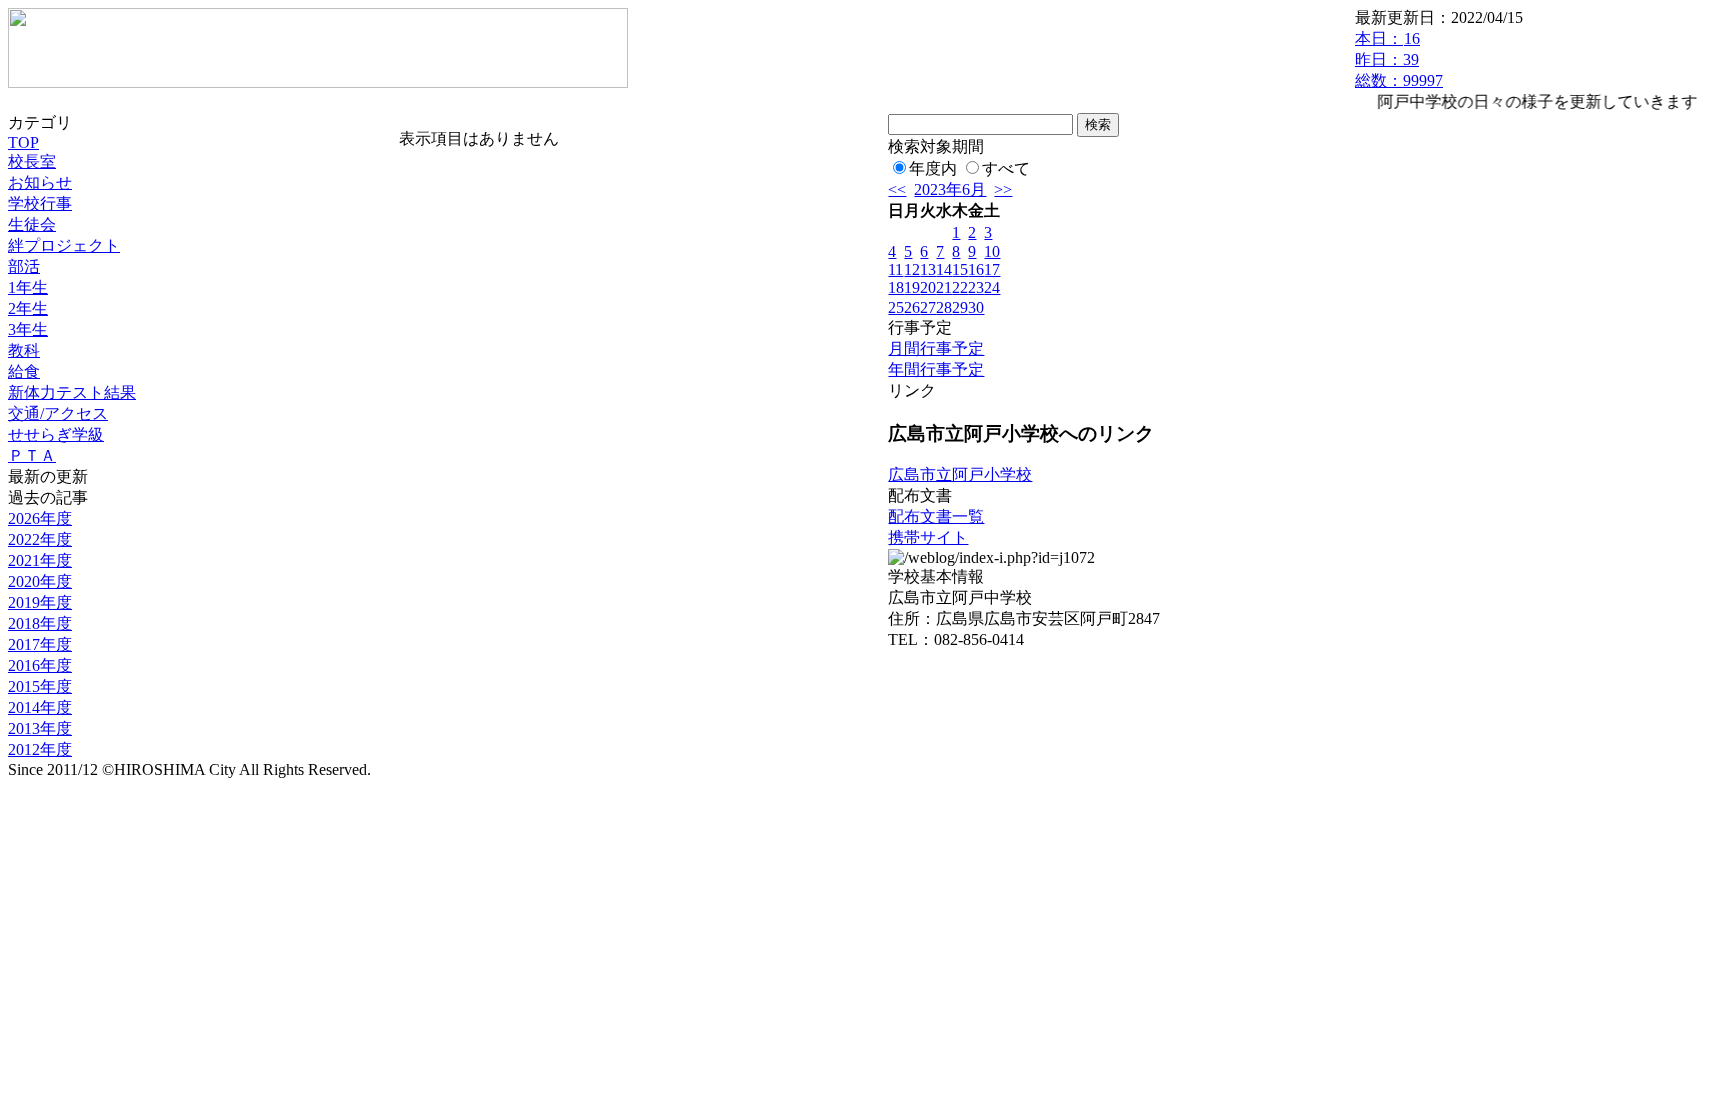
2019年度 (40, 602)
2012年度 (40, 749)
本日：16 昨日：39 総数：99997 (1399, 59)
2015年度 (40, 686)
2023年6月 (950, 189)
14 (944, 269)
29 (960, 307)
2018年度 (40, 623)
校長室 (32, 161)
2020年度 (40, 581)
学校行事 (40, 203)
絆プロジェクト (64, 245)
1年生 (28, 287)
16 (976, 269)
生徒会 (32, 224)
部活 (24, 266)
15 (960, 269)
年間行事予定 (936, 369)
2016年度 (40, 665)
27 (928, 307)
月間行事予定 (936, 348)
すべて (1006, 168)
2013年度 (40, 728)
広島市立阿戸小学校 (960, 474)
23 (976, 287)
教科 (24, 350)
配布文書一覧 (936, 516)
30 (976, 307)
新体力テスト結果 (72, 392)
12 (912, 269)
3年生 (28, 329)
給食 (24, 371)
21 (944, 287)
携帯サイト (928, 537)
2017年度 (40, 644)
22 (960, 287)
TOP (23, 142)
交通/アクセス (58, 413)
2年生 (28, 308)
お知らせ (40, 182)
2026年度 (40, 518)
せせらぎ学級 (56, 434)
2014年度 (40, 707)
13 (928, 269)
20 (928, 287)
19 (912, 287)
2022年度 (40, 539)
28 (944, 307)
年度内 (933, 168)
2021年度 (40, 560)
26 (912, 307)
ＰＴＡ (32, 455)
